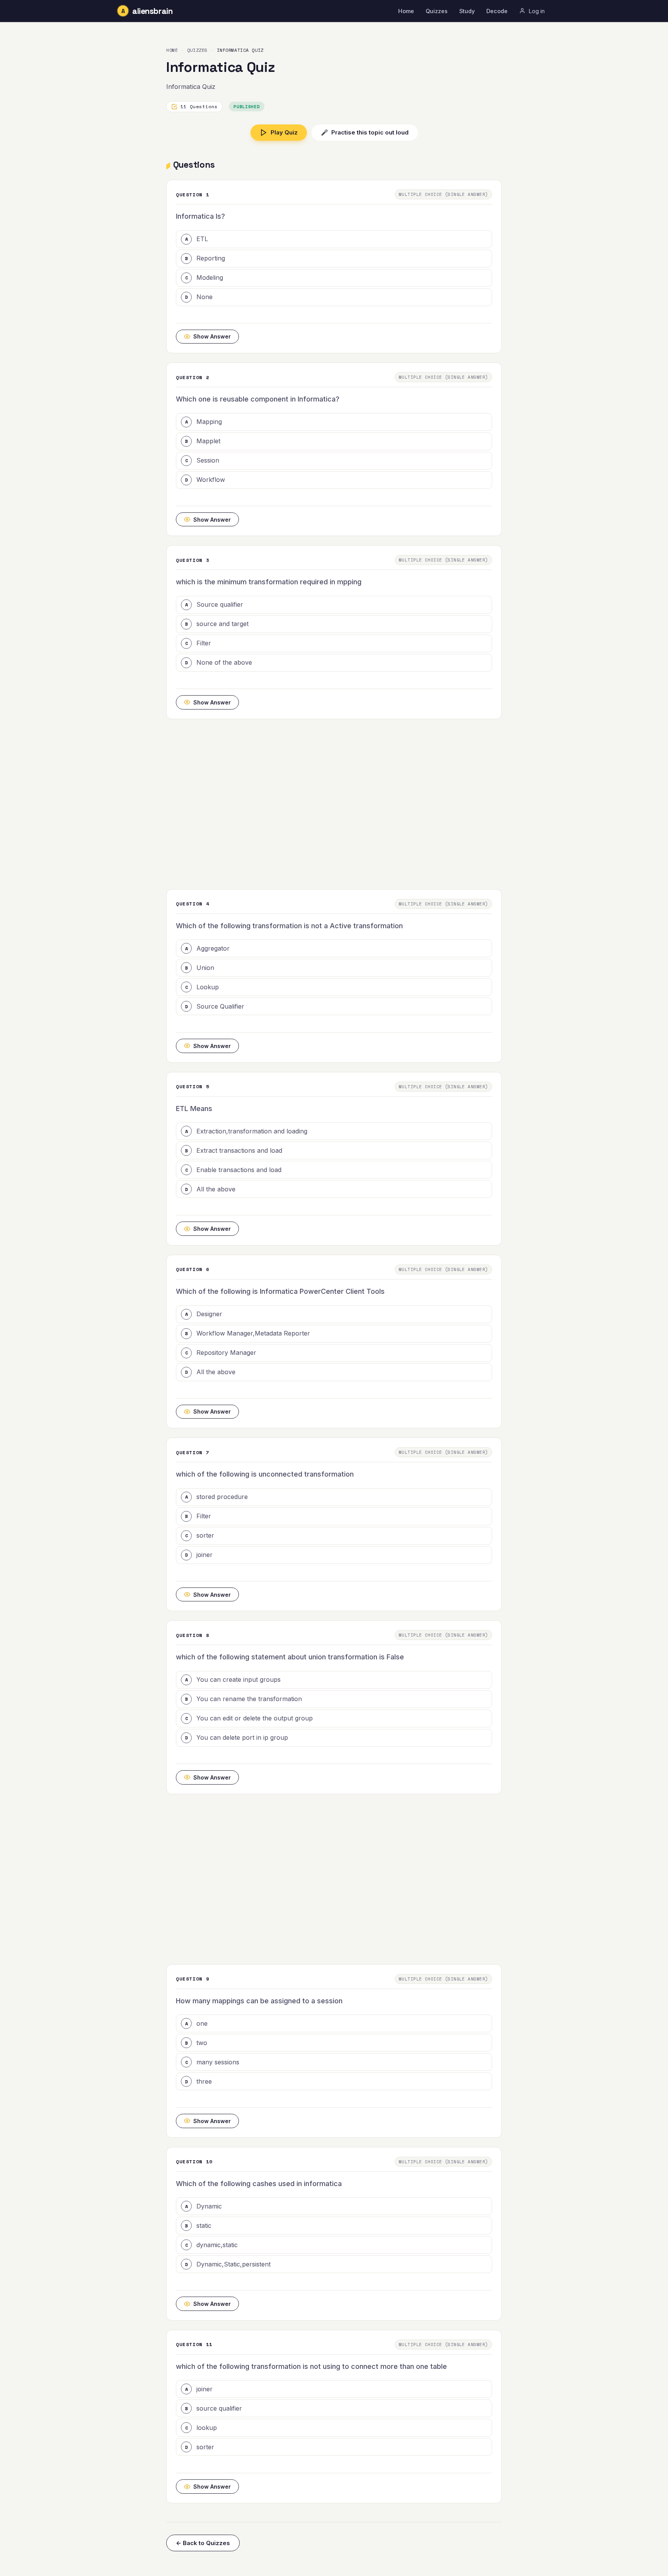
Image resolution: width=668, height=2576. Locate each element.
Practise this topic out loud (365, 132)
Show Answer (212, 336)
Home (406, 11)
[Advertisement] (334, 804)
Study (467, 11)
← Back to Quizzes (203, 2543)
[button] (334, 239)
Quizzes (437, 11)
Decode (497, 11)
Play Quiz (284, 132)
